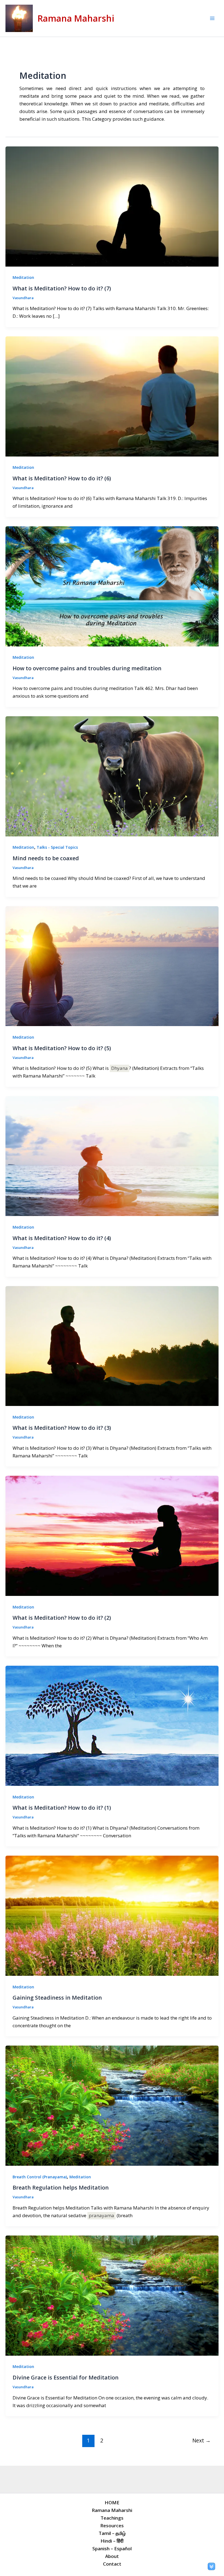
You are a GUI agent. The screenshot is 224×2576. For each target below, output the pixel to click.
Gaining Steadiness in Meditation (57, 1998)
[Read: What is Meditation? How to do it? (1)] (112, 1725)
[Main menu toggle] (213, 18)
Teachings (112, 2518)
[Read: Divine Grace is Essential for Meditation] (112, 2295)
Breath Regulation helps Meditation (61, 2187)
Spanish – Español (112, 2548)
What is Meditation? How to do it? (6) (62, 478)
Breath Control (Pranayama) (40, 2177)
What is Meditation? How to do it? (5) (62, 1048)
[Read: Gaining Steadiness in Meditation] (112, 1915)
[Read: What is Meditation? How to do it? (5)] (112, 966)
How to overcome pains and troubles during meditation (87, 668)
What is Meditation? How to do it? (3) (62, 1428)
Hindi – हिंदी (112, 2541)
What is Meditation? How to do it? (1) (62, 1808)
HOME (112, 2503)
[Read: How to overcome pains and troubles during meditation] (112, 586)
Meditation (23, 277)
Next (201, 2440)
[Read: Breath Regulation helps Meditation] (112, 2105)
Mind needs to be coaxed (46, 858)
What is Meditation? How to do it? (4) (62, 1238)
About (112, 2556)
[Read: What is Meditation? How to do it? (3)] (112, 1345)
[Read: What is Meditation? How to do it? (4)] (112, 1156)
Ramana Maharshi (76, 18)
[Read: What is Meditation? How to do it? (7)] (112, 206)
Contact (112, 2564)
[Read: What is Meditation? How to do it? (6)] (112, 396)
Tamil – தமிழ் (112, 2533)
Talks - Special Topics (57, 847)
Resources (112, 2526)
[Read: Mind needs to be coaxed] (112, 776)
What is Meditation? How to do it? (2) (62, 1618)
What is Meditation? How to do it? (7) (62, 288)
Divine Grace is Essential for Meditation (66, 2377)
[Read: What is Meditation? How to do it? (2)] (112, 1535)
